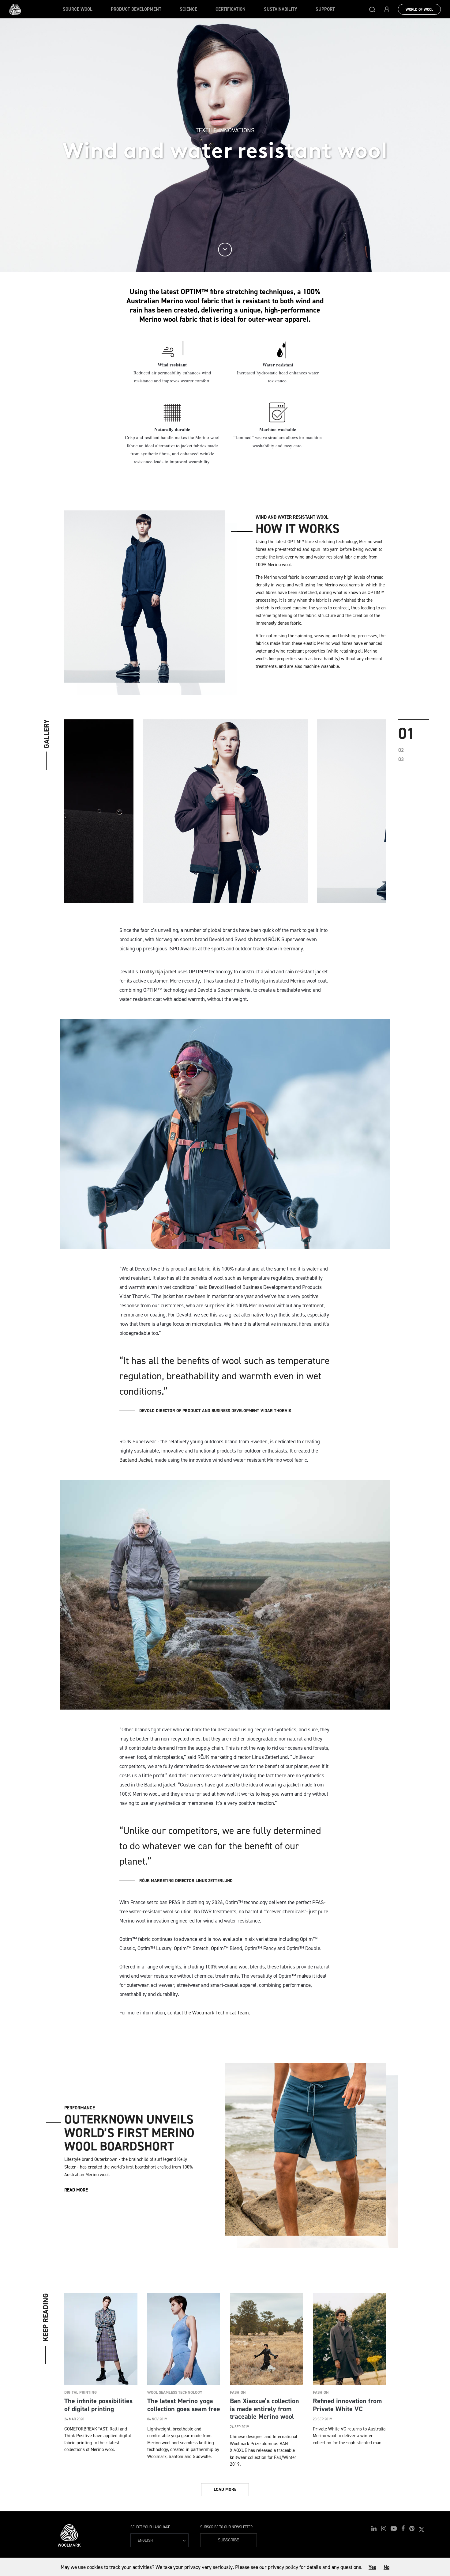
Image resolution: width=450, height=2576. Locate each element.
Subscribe (229, 2540)
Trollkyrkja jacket (158, 972)
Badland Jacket (136, 1460)
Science (188, 9)
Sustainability (281, 9)
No (386, 2567)
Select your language (150, 2527)
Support (325, 9)
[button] (372, 9)
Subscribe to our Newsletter (226, 2527)
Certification (231, 9)
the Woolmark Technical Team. (217, 2013)
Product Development (136, 9)
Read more (76, 2190)
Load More (225, 2489)
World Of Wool (419, 9)
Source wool (78, 9)
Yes (372, 2567)
